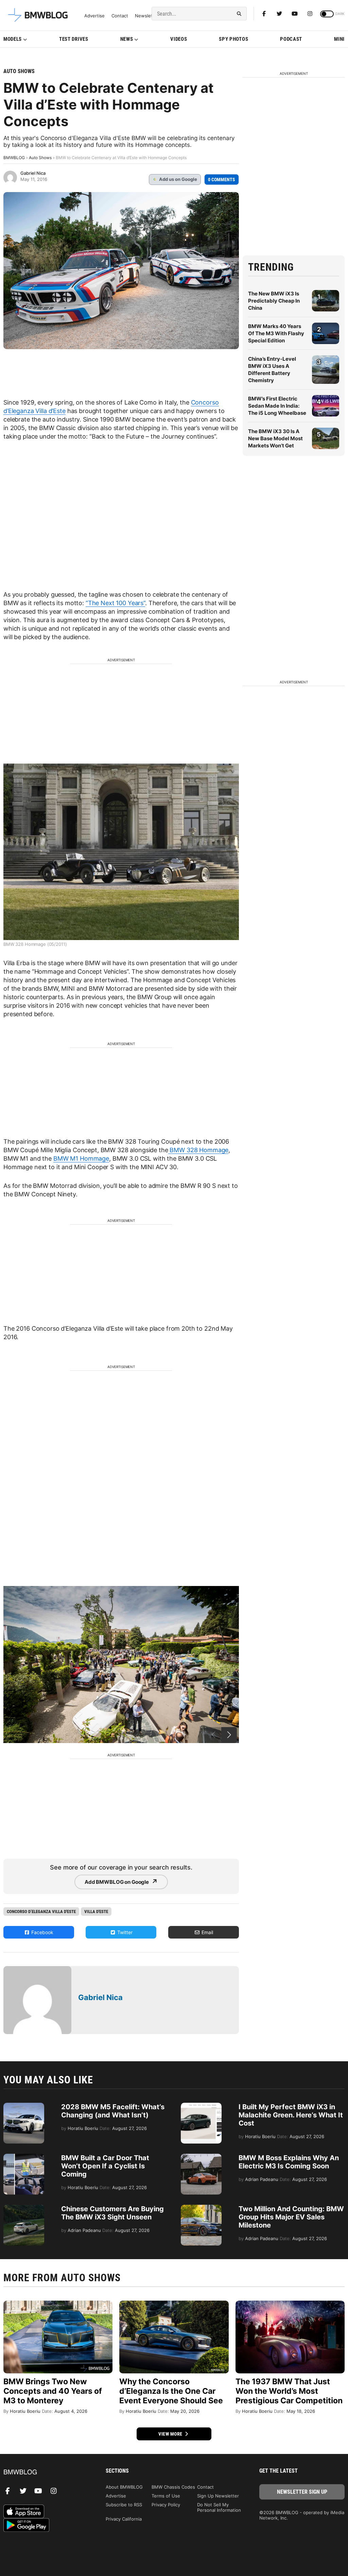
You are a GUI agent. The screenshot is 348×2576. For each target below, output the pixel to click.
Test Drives (74, 39)
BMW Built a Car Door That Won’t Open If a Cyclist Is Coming (105, 2166)
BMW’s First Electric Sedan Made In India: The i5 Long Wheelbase (277, 406)
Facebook (42, 1932)
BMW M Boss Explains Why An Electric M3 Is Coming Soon (289, 2162)
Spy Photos (233, 39)
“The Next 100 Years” (115, 603)
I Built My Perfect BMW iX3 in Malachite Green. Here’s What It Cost (291, 2115)
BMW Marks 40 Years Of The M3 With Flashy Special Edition (276, 333)
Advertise (94, 16)
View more (171, 2434)
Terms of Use (166, 2496)
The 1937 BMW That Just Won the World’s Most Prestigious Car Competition (289, 2391)
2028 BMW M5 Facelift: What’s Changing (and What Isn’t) (113, 2111)
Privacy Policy (166, 2505)
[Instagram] (310, 14)
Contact (120, 16)
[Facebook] (264, 14)
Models (13, 39)
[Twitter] (279, 14)
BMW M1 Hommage (81, 1158)
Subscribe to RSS (124, 2505)
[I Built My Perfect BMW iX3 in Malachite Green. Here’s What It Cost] (201, 2106)
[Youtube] (295, 14)
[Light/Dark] (327, 14)
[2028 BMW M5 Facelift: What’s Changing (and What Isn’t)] (24, 2106)
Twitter (124, 1932)
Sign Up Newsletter (218, 2496)
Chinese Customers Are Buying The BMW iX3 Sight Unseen (112, 2213)
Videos (179, 39)
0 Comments (222, 180)
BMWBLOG (14, 158)
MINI (339, 39)
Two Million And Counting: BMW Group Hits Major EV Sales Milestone (291, 2217)
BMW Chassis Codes (173, 2487)
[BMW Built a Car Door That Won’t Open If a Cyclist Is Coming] (24, 2157)
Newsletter (147, 16)
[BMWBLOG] (46, 2472)
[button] (229, 1735)
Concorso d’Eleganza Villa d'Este (41, 1912)
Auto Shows (19, 71)
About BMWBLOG (124, 2487)
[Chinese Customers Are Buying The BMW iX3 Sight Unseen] (24, 2208)
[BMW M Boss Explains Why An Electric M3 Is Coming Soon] (201, 2157)
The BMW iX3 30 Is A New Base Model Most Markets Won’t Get (275, 438)
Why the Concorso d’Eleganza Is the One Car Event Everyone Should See (171, 2391)
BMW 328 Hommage (198, 1150)
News (127, 39)
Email (207, 1932)
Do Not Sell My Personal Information (219, 2507)
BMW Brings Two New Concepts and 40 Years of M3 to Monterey (53, 2391)
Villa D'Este (96, 1912)
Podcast (291, 39)
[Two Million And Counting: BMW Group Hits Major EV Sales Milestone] (201, 2208)
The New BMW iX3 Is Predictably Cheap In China (274, 301)
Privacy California (124, 2519)
